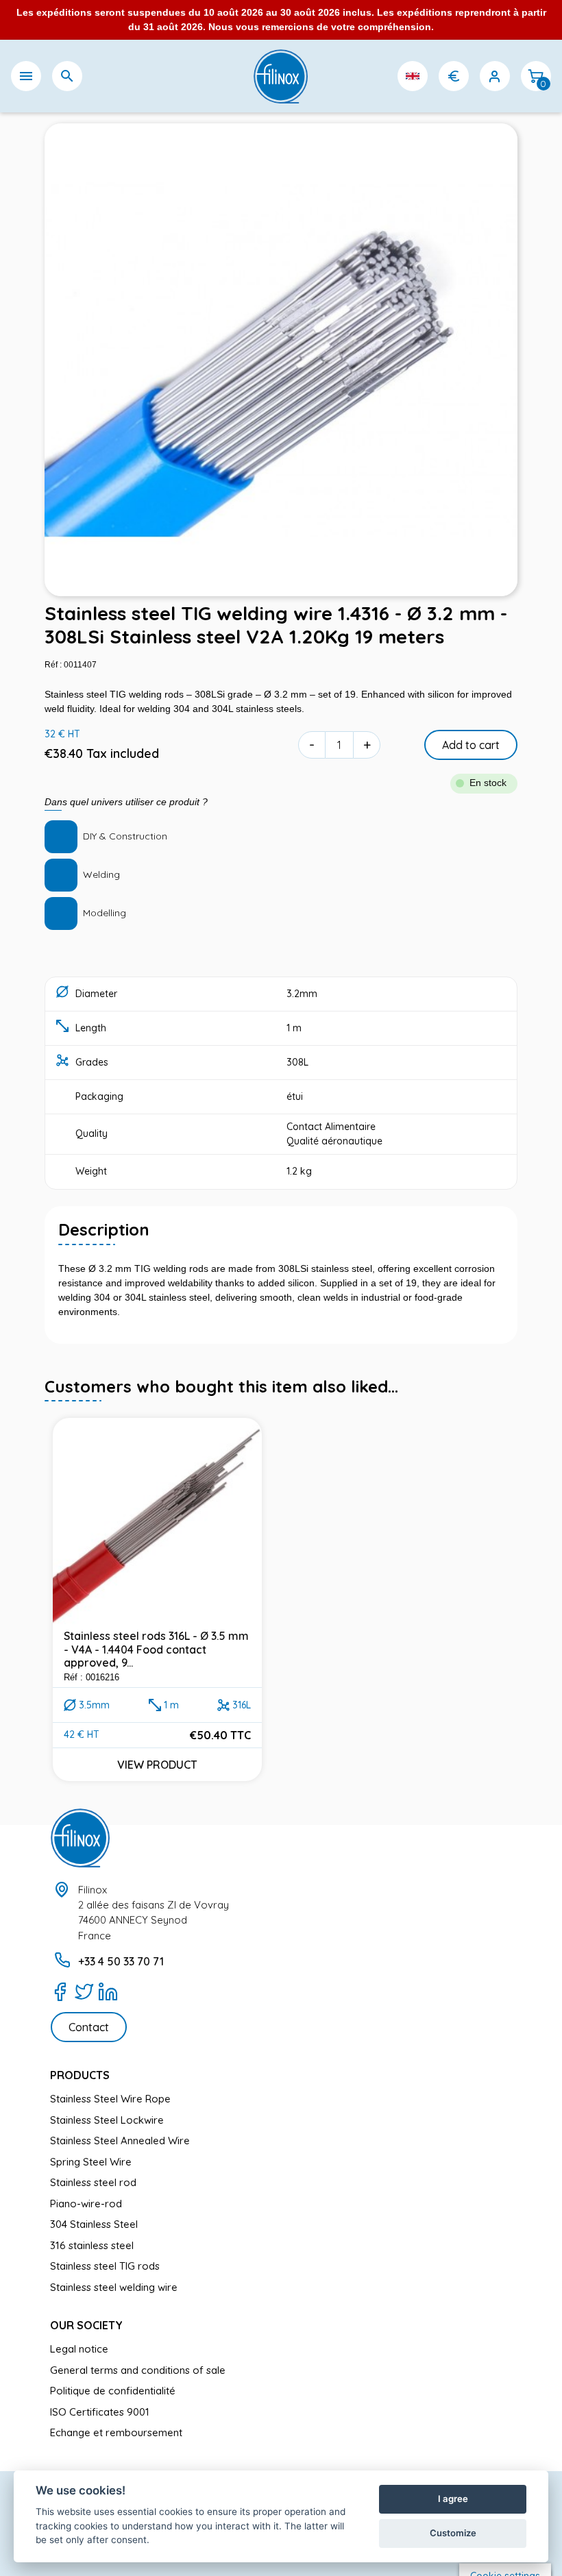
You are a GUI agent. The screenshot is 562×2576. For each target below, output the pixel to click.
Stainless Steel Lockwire (107, 2120)
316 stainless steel (92, 2245)
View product (157, 1765)
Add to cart (471, 745)
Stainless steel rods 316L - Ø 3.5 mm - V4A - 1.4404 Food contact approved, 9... (156, 1649)
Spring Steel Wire (91, 2162)
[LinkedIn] (108, 1991)
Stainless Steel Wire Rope (110, 2099)
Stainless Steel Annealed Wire (120, 2140)
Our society (86, 2325)
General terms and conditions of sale (138, 2370)
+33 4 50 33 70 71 (121, 1961)
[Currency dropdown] (454, 76)
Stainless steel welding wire (114, 2287)
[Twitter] (84, 1991)
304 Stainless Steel (94, 2224)
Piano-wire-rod (86, 2204)
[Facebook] (60, 1991)
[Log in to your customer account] (495, 76)
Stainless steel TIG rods (105, 2266)
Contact (89, 2027)
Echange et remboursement (116, 2432)
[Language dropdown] (413, 76)
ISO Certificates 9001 (100, 2412)
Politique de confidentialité (113, 2391)
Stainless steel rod (93, 2182)
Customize (453, 2533)
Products (80, 2075)
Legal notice (79, 2349)
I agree (453, 2499)
